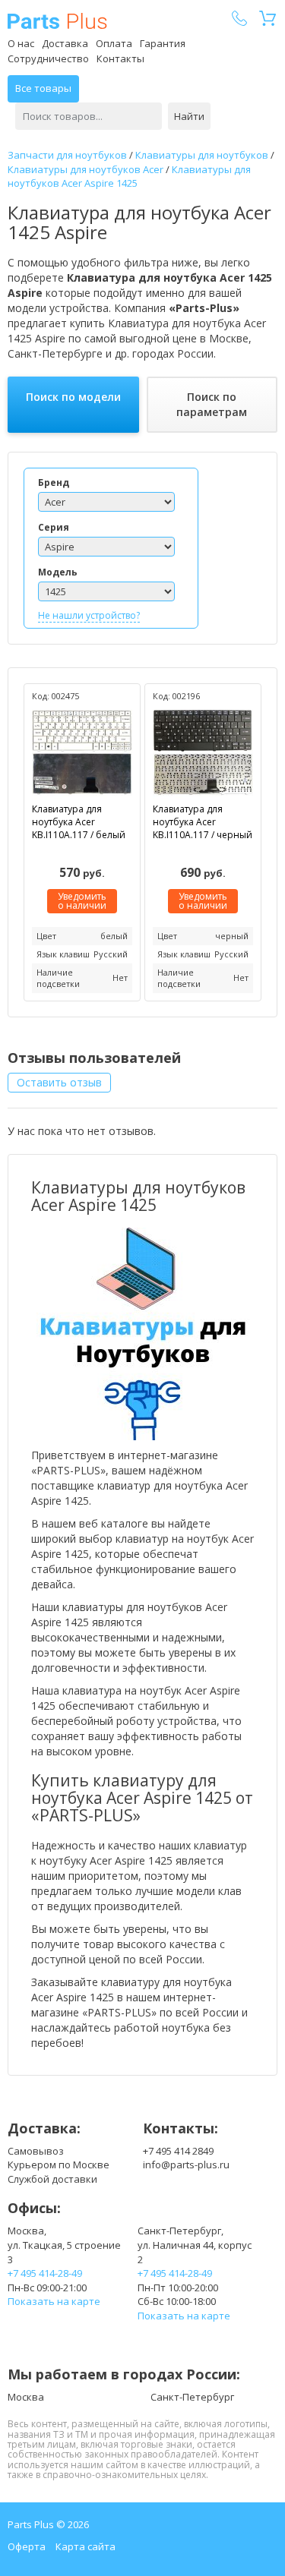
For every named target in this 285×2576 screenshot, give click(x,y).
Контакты (120, 58)
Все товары (43, 88)
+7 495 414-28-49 (45, 2273)
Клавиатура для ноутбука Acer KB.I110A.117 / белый (79, 822)
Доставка (65, 43)
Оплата (114, 43)
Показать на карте (54, 2301)
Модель (58, 572)
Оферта (27, 2546)
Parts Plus (57, 21)
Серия (54, 527)
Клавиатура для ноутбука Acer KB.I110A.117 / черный (203, 822)
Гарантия (163, 43)
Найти (189, 116)
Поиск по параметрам (212, 404)
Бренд (54, 482)
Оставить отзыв (59, 1082)
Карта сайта (85, 2546)
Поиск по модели (73, 397)
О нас (21, 43)
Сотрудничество (48, 58)
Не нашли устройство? (89, 615)
